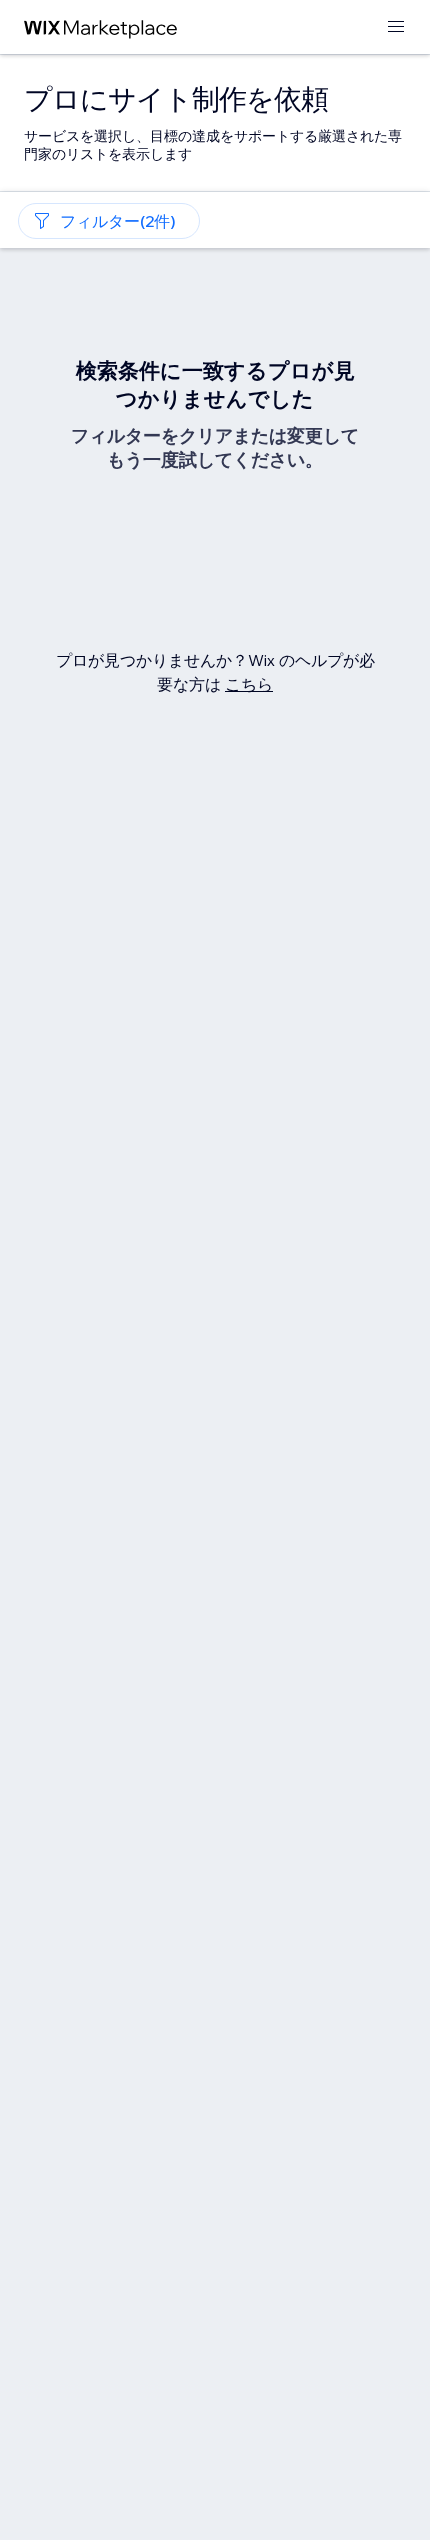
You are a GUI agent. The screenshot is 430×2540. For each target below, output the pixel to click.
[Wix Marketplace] (101, 27)
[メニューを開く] (396, 27)
